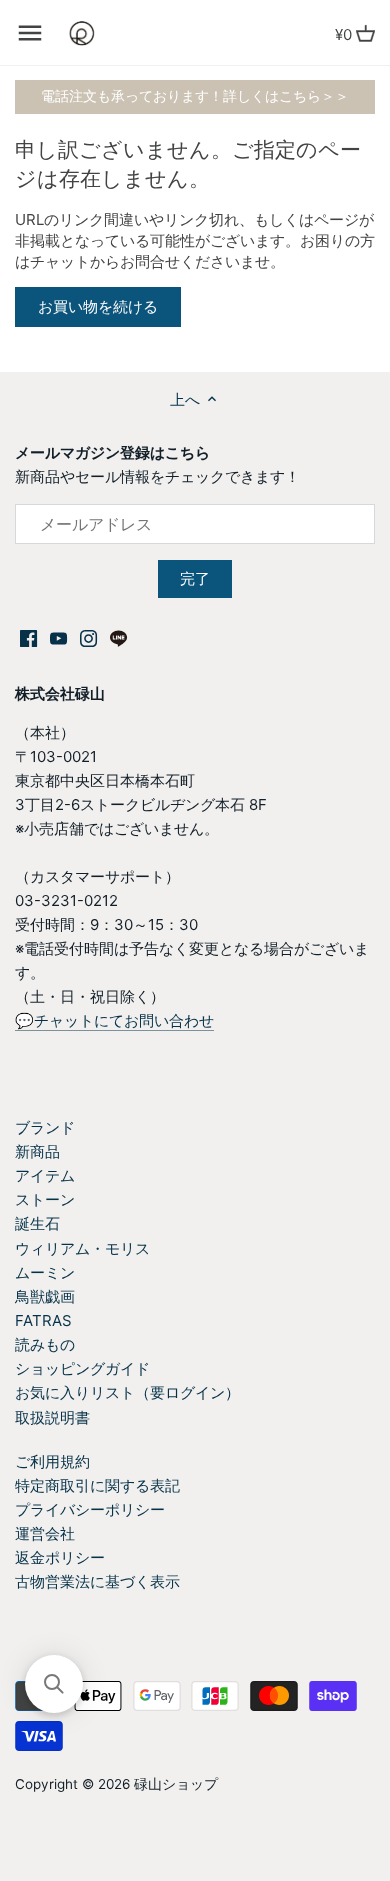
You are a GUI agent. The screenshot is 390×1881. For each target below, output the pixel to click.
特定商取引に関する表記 (97, 1485)
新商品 (37, 1151)
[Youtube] (58, 637)
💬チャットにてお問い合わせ (114, 1020)
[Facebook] (28, 637)
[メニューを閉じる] (30, 33)
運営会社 (45, 1533)
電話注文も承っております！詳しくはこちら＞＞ (195, 96)
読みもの (45, 1344)
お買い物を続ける (98, 306)
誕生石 (37, 1223)
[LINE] (118, 637)
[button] (54, 1684)
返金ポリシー (60, 1557)
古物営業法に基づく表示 (97, 1581)
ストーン (45, 1199)
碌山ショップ (176, 1784)
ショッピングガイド (82, 1368)
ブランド (45, 1127)
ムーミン (45, 1272)
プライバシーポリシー (90, 1509)
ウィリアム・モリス (82, 1248)
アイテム (45, 1175)
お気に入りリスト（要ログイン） (127, 1392)
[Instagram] (88, 637)
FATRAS (43, 1320)
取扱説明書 (52, 1417)
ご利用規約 (52, 1461)
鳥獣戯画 (45, 1296)
